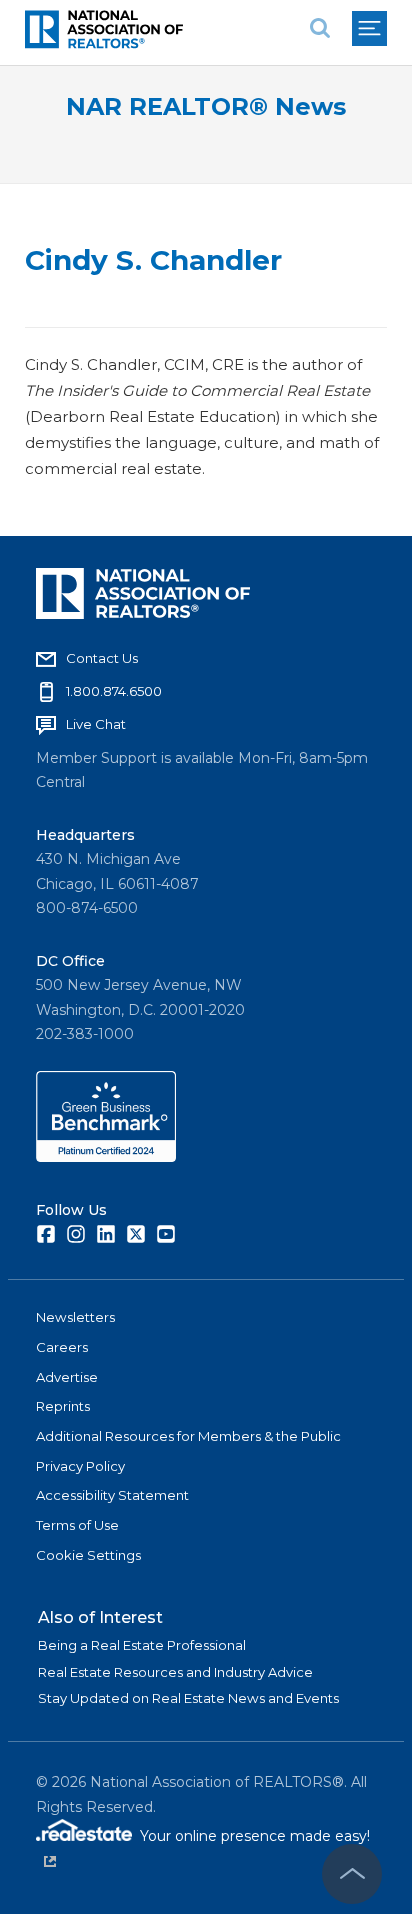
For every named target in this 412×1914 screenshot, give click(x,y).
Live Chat (96, 724)
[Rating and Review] (106, 1157)
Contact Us (102, 658)
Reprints (63, 1406)
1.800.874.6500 (114, 691)
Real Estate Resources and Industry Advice (175, 1672)
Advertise (67, 1377)
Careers (62, 1347)
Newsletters (75, 1317)
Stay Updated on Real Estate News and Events (188, 1698)
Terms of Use (77, 1525)
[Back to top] (352, 1874)
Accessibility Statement (112, 1495)
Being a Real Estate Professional (142, 1645)
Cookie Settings (88, 1555)
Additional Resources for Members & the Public (188, 1436)
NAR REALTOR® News (206, 106)
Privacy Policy (80, 1466)
